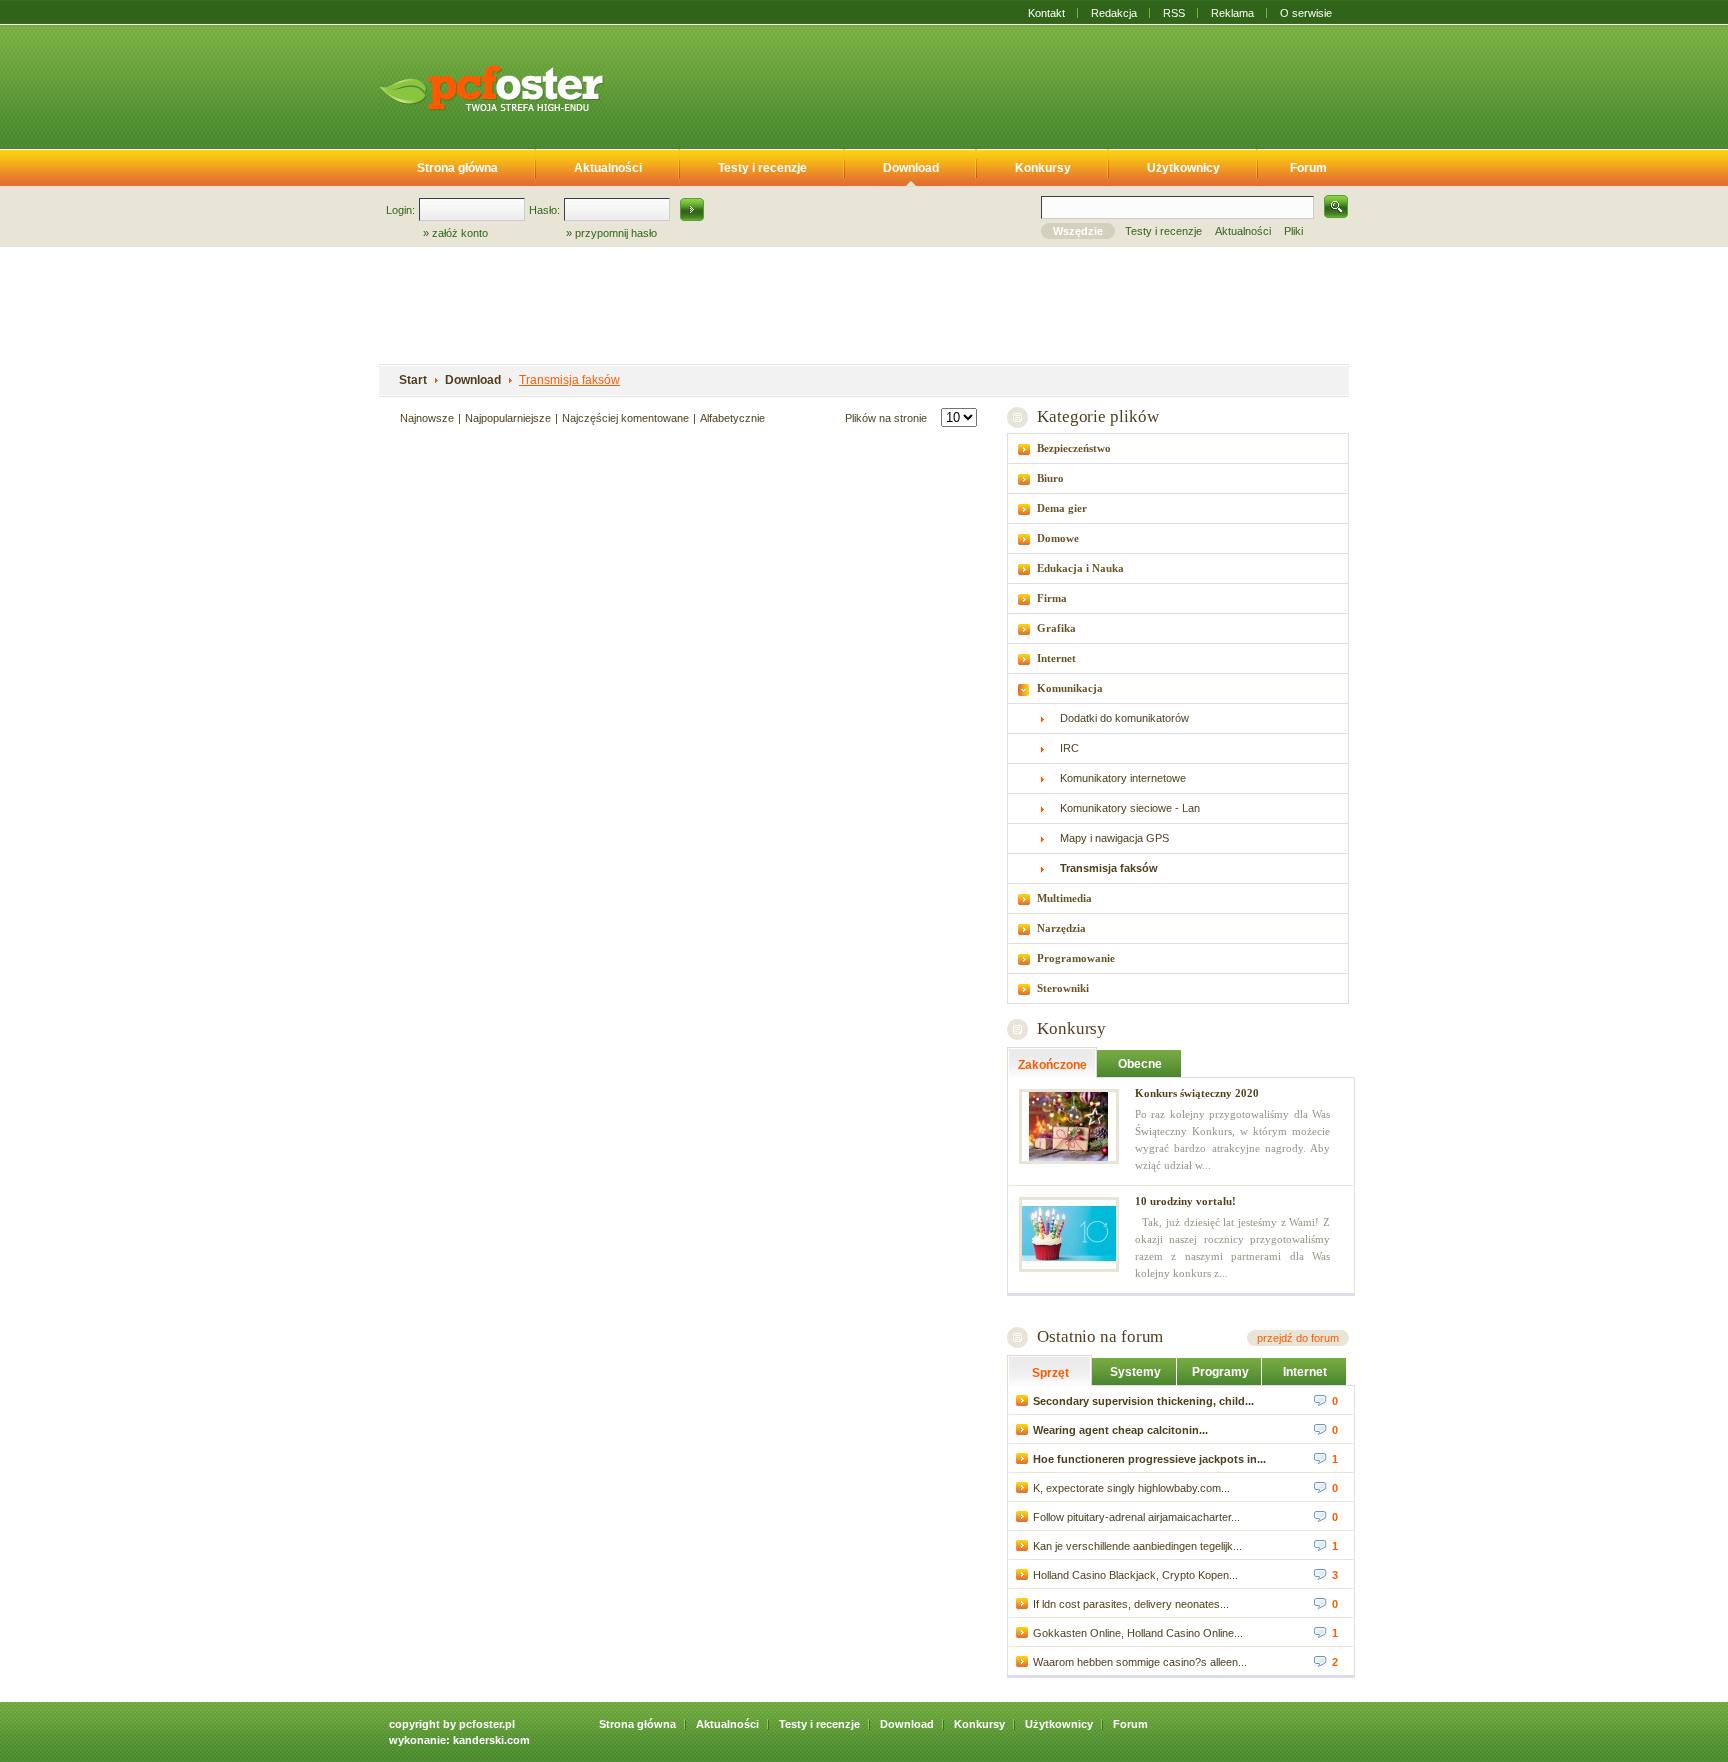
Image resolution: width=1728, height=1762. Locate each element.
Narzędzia (1061, 928)
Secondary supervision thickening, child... (1143, 1401)
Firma (1052, 598)
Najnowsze (427, 418)
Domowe (1058, 538)
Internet (1056, 658)
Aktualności (608, 168)
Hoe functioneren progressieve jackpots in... (1149, 1459)
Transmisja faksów (569, 380)
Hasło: (544, 210)
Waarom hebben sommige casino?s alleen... (1140, 1662)
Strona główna (457, 168)
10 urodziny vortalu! (1185, 1201)
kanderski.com (491, 1740)
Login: (400, 210)
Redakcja (1114, 13)
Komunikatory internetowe (1123, 778)
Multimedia (1064, 898)
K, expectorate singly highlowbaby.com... (1131, 1488)
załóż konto (460, 233)
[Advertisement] (992, 83)
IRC (1069, 748)
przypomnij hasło (616, 233)
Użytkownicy (1183, 168)
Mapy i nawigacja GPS (1114, 838)
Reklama (1232, 13)
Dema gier (1062, 508)
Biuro (1050, 478)
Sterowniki (1063, 988)
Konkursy (1043, 168)
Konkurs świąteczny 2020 (1197, 1093)
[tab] (1178, 448)
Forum (1308, 168)
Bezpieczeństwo (1074, 448)
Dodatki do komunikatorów (1124, 718)
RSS (1174, 13)
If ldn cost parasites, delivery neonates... (1131, 1604)
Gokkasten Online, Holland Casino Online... (1138, 1633)
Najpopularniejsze (508, 418)
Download (911, 168)
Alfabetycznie (732, 418)
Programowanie (1076, 958)
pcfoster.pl (487, 1724)
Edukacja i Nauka (1080, 568)
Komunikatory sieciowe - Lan (1130, 808)
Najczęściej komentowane (625, 418)
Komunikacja (1070, 688)
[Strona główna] (491, 88)
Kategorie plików (1097, 416)
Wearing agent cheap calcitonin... (1120, 1430)
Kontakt (1046, 13)
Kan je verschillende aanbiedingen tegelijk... (1137, 1546)
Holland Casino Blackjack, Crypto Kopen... (1135, 1575)
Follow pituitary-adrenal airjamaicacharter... (1136, 1517)
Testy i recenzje (762, 168)
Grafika (1056, 628)
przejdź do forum (1298, 1338)
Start (413, 380)
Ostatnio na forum (1100, 1336)
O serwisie (1306, 13)
